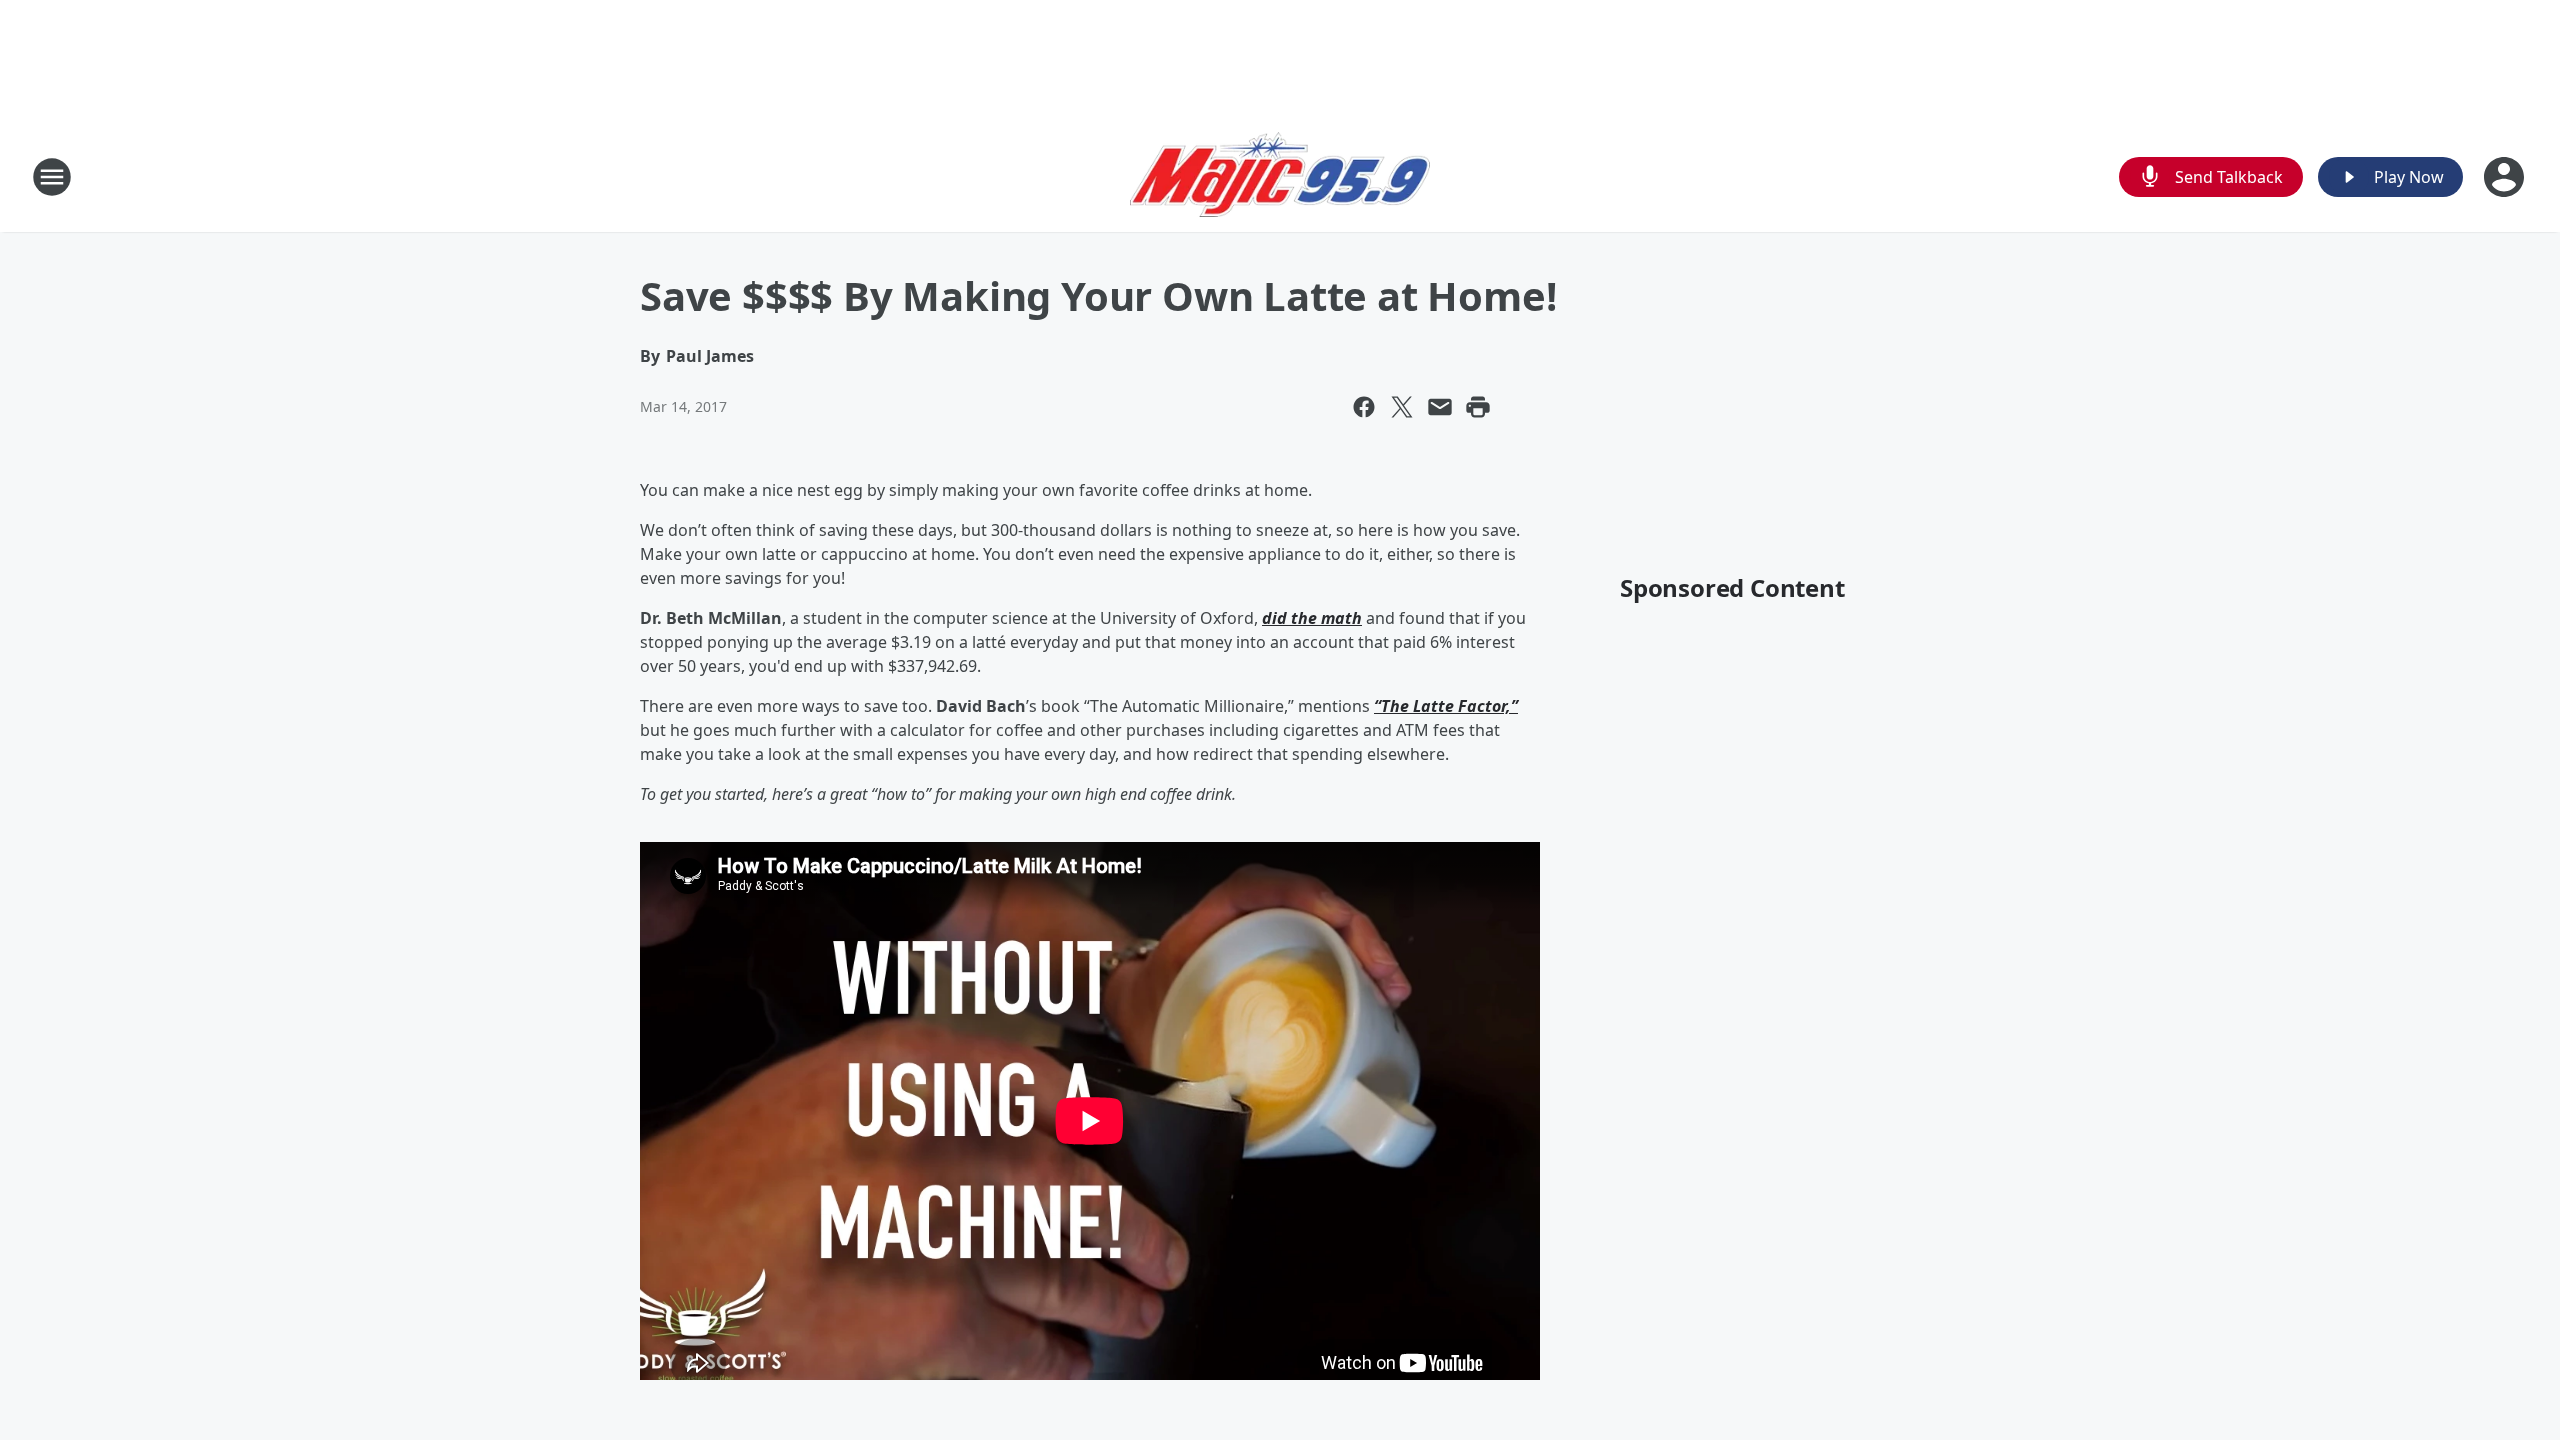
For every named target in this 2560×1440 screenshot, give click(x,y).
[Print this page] (1478, 407)
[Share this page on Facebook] (1364, 407)
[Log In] (2506, 177)
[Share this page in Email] (1440, 407)
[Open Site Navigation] (52, 177)
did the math (1312, 618)
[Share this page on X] (1402, 407)
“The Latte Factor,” (1446, 706)
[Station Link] (1280, 177)
